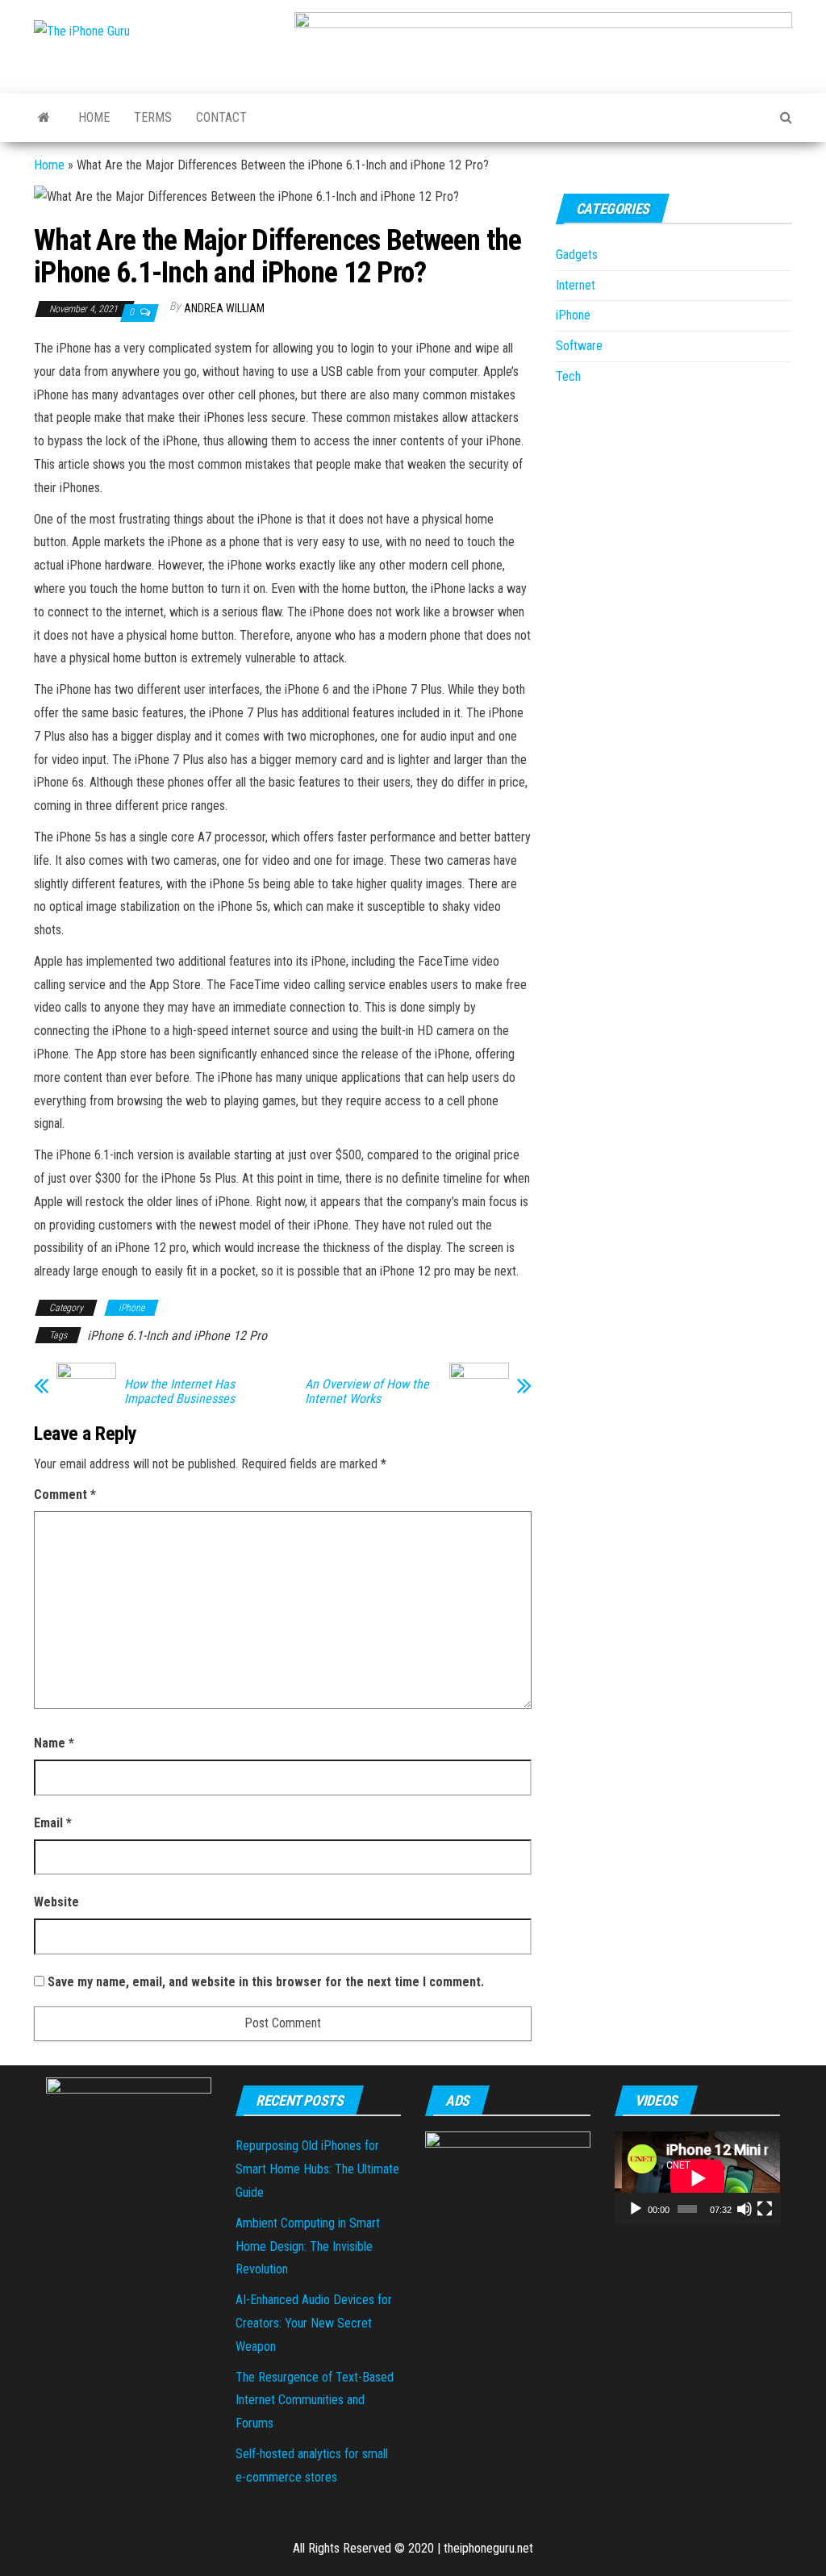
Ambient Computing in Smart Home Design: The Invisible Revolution (308, 2246)
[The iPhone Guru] (44, 118)
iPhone (131, 1308)
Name (54, 1743)
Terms (153, 117)
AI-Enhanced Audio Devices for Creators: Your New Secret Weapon (314, 2323)
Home (94, 117)
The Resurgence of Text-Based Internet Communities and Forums (315, 2401)
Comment (65, 1495)
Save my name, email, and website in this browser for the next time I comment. (266, 1982)
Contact (221, 117)
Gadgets (577, 255)
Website (56, 1902)
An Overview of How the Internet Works (367, 1392)
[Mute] (745, 2209)
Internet (576, 285)
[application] (697, 2178)
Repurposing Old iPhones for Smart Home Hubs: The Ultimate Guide (317, 2169)
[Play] (636, 2209)
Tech (568, 376)
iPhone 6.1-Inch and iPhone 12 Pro (177, 1336)
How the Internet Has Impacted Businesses (179, 1392)
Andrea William (224, 308)
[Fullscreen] (765, 2209)
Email (53, 1823)
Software (579, 346)
